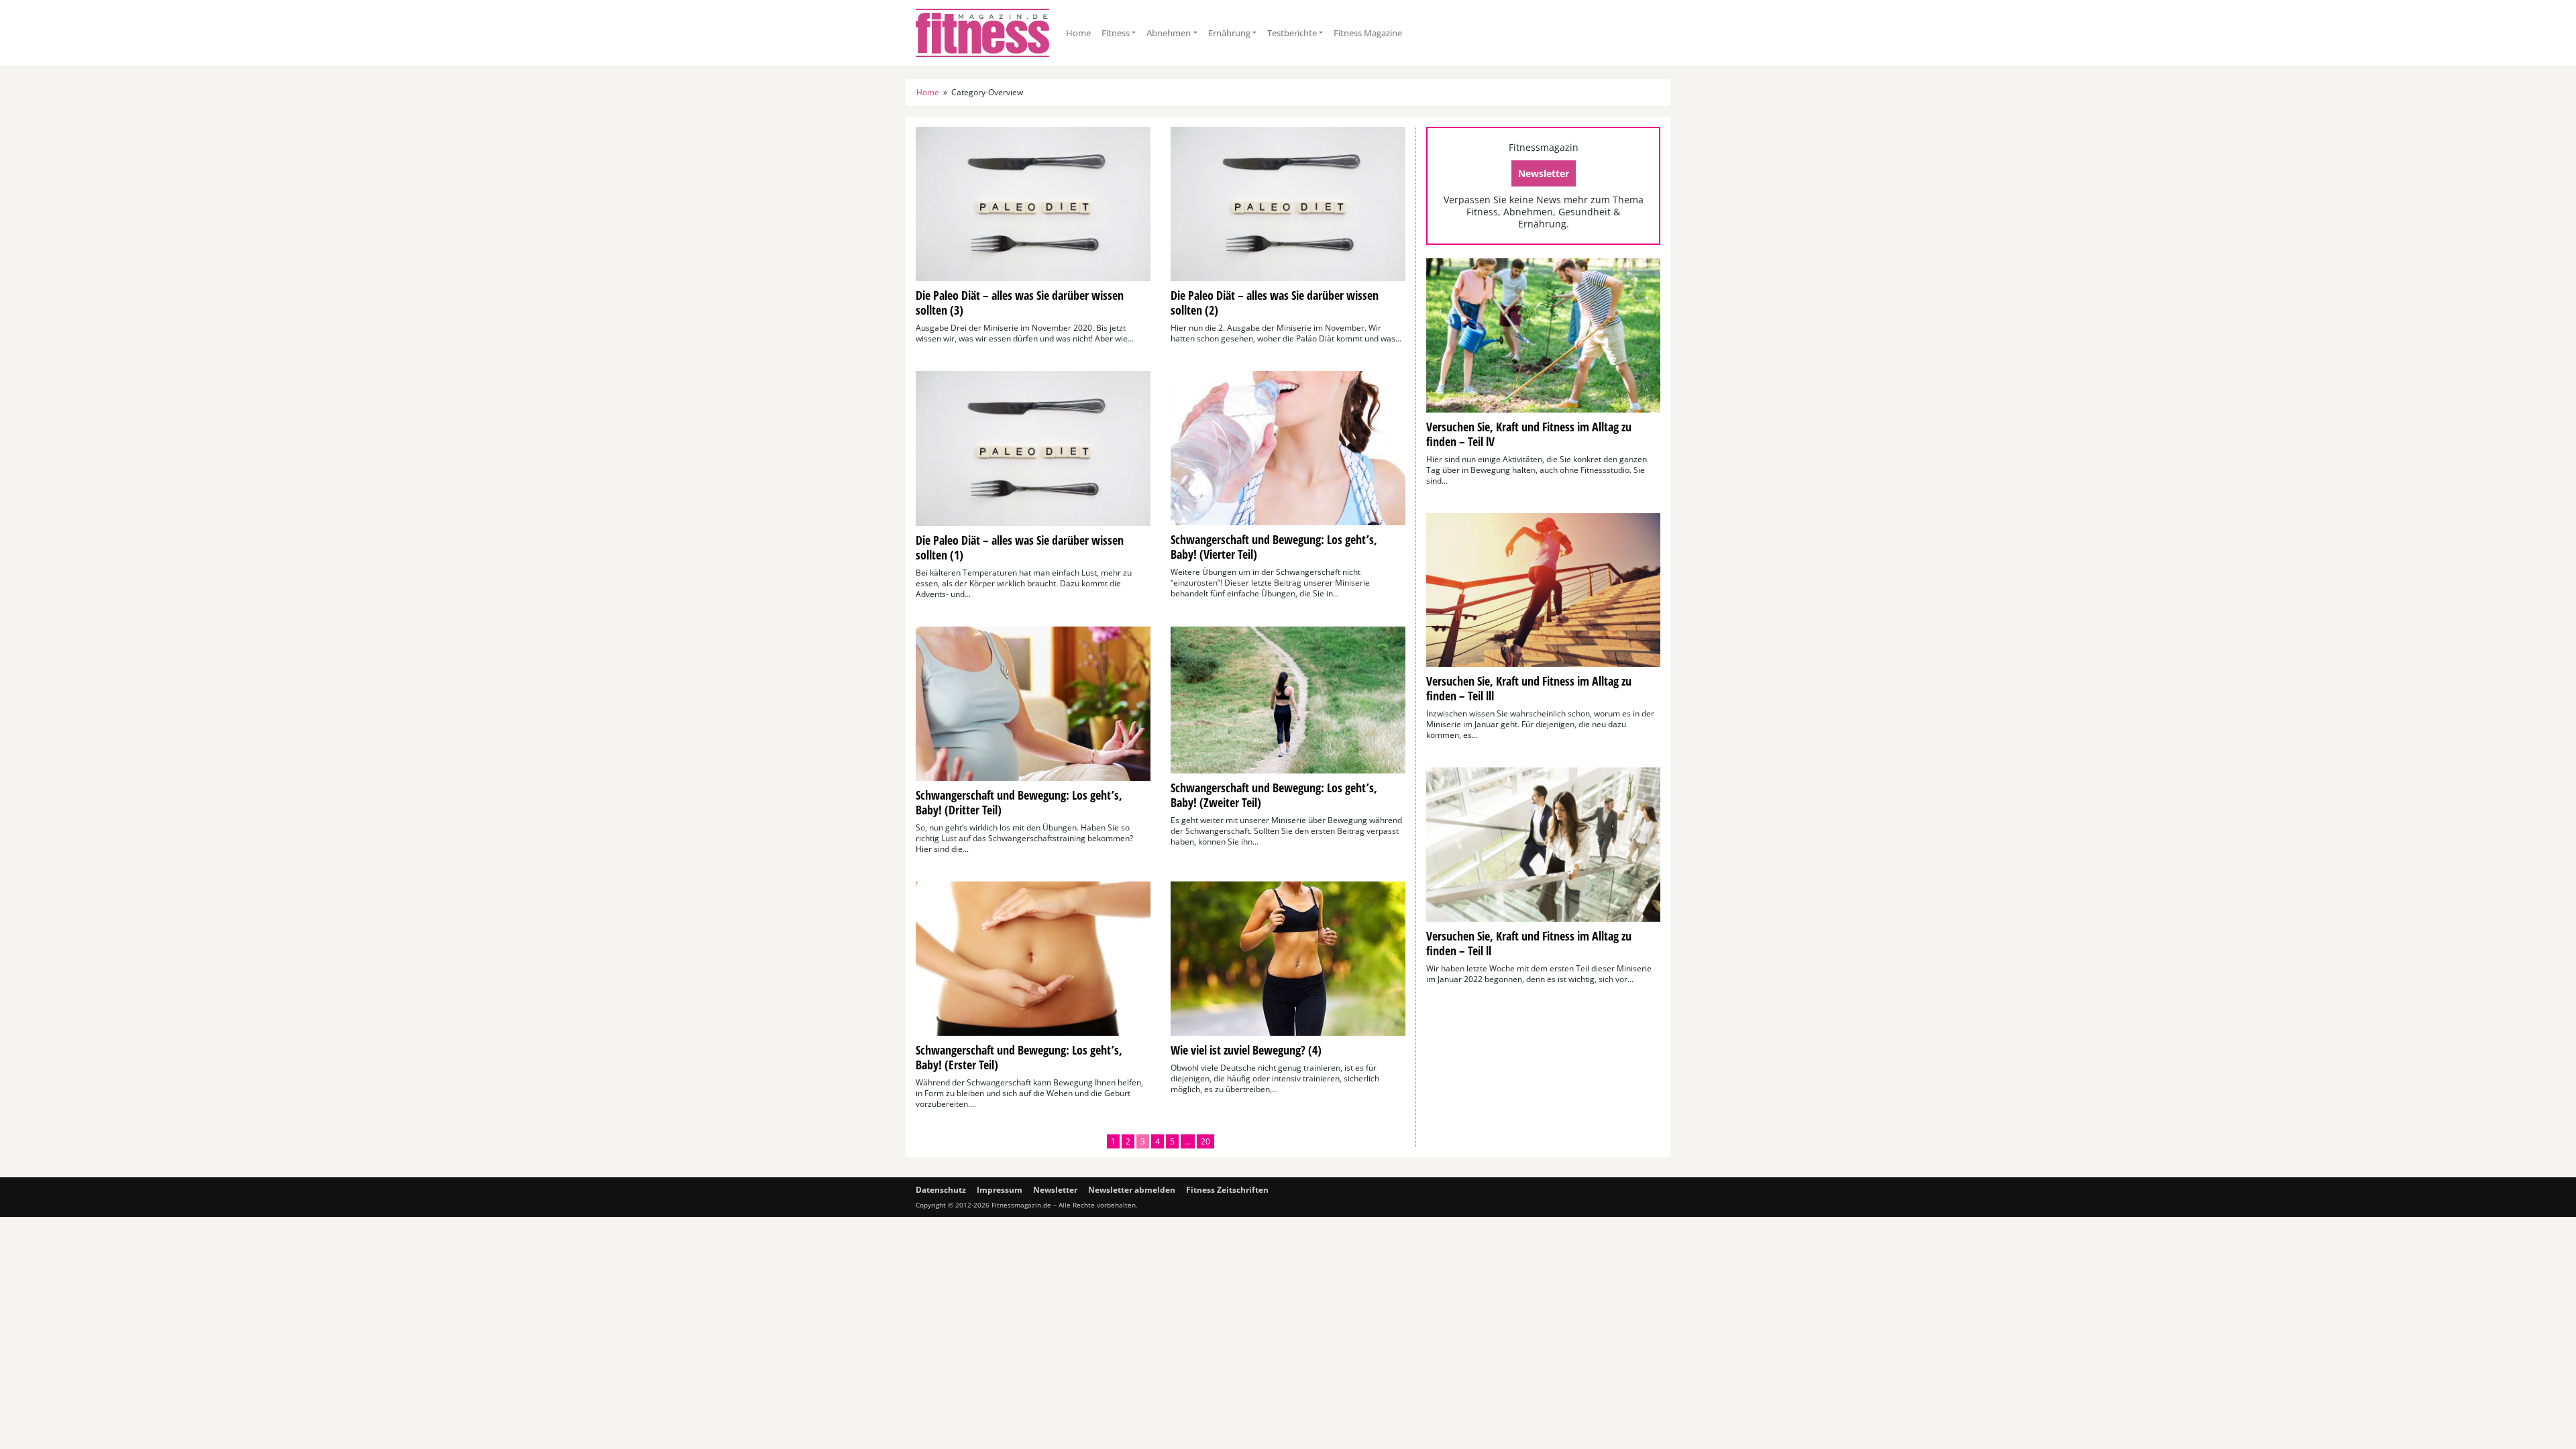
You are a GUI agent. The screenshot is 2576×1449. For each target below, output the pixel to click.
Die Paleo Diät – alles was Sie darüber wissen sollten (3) (1020, 303)
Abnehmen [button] (1169, 33)
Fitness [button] (1116, 33)
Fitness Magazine (1368, 33)
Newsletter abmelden (1132, 1190)
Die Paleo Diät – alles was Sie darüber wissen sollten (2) (1275, 303)
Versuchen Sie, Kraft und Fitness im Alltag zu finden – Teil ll (1529, 943)
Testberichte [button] (1292, 33)
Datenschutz (941, 1190)
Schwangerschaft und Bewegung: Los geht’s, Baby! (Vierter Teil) (1274, 547)
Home (1078, 33)
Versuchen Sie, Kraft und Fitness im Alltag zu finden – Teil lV (1529, 434)
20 (1205, 1141)
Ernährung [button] (1229, 33)
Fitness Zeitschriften (1227, 1190)
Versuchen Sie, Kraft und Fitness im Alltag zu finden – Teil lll (1529, 688)
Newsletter (1544, 173)
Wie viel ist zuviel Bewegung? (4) (1246, 1050)
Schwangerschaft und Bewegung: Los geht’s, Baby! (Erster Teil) (1019, 1057)
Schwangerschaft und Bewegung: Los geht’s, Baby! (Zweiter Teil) (1274, 795)
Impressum (1000, 1190)
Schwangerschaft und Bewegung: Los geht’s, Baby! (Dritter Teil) (1019, 802)
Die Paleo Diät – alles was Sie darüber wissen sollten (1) (1020, 547)
